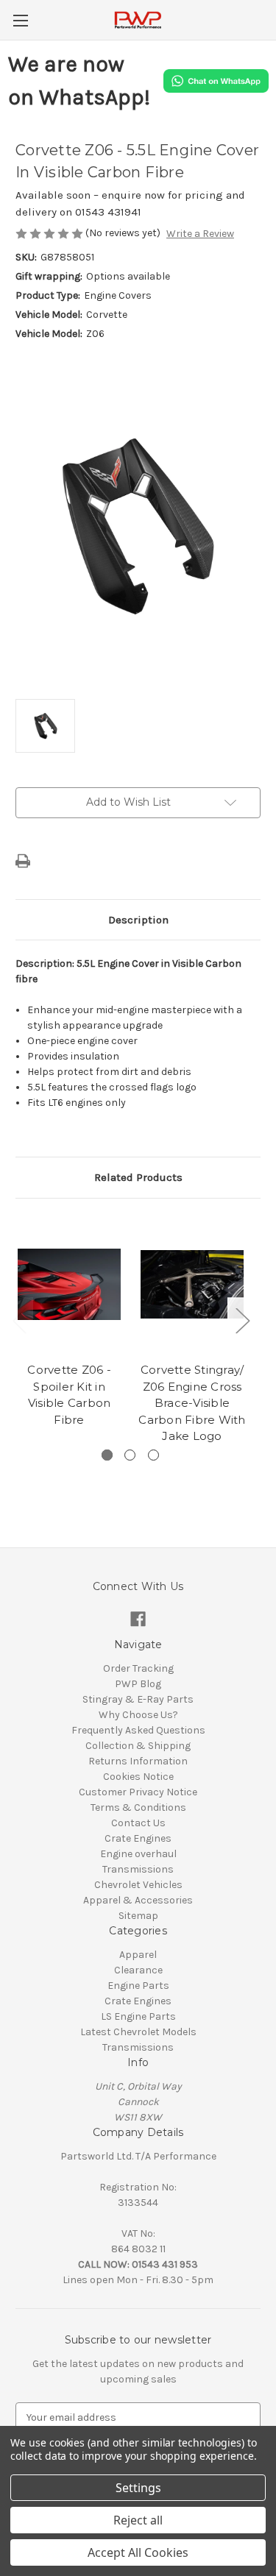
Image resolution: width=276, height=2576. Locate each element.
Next (242, 1320)
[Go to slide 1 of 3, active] (107, 1455)
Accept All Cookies (138, 2552)
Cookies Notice (138, 1777)
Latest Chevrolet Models (138, 2032)
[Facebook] (138, 1619)
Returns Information (138, 1761)
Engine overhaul (138, 1854)
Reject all (138, 2520)
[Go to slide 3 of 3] (153, 1455)
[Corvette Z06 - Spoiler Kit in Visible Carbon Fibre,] (69, 1284)
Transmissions (138, 1869)
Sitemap (138, 1916)
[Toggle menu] (20, 20)
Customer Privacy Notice (138, 1792)
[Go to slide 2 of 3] (130, 1455)
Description (138, 920)
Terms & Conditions (138, 1807)
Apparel (138, 1955)
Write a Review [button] (200, 234)
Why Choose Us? (138, 1715)
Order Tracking (138, 1668)
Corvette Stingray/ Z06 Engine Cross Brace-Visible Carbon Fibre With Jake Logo (192, 1403)
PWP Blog (138, 1684)
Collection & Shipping (138, 1746)
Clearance (138, 1970)
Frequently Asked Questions (138, 1730)
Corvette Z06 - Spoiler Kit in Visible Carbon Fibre (69, 1395)
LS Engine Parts (138, 2016)
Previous (19, 1320)
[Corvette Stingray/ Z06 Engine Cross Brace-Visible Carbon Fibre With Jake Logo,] (192, 1284)
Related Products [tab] (138, 1177)
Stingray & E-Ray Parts (138, 1699)
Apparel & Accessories (138, 1900)
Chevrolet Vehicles (138, 1885)
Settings (138, 2488)
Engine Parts (138, 1986)
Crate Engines (138, 1838)
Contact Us (138, 1823)
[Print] (23, 861)
